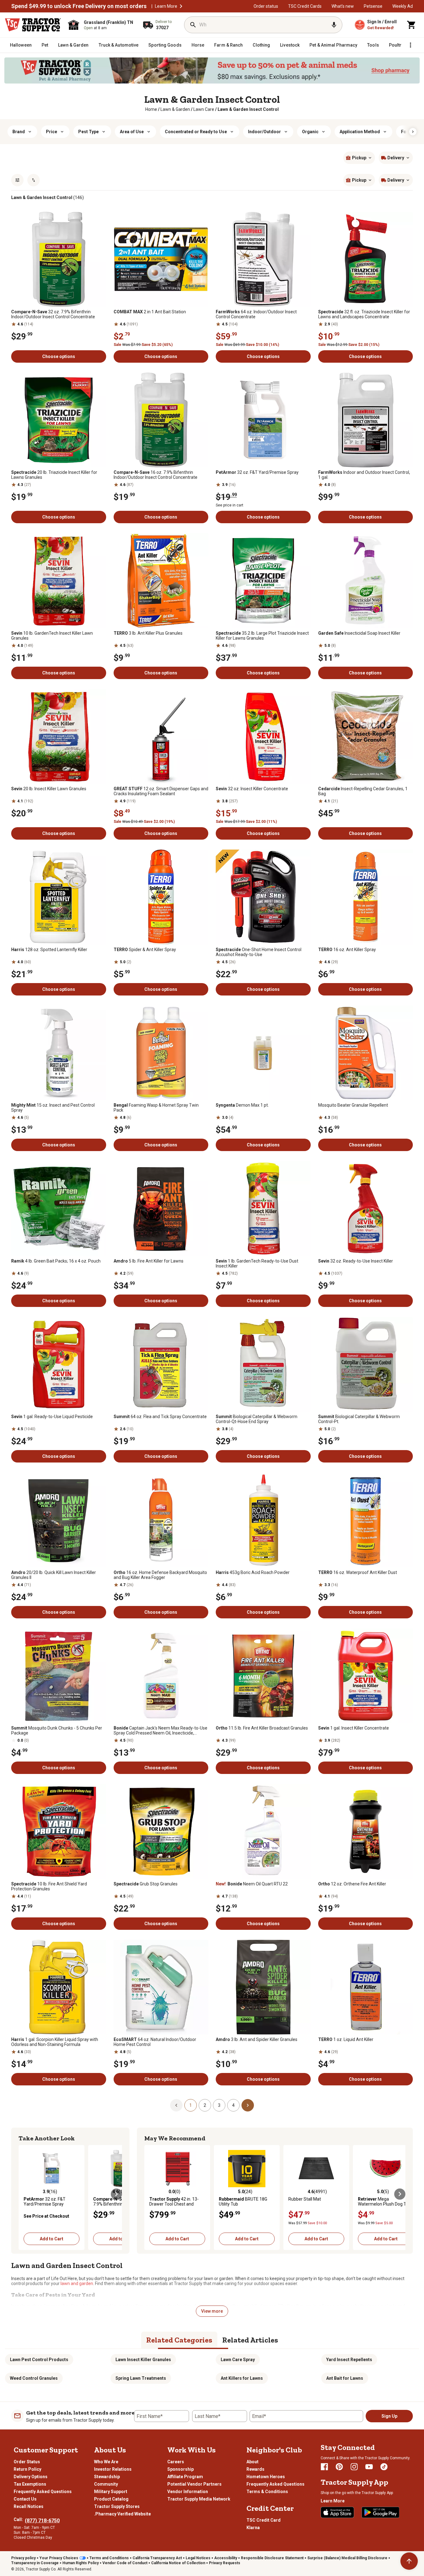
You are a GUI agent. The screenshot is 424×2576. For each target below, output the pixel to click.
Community (106, 2484)
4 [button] (233, 2105)
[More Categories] (410, 45)
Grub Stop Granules (146, 1884)
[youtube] (369, 2467)
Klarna (253, 2528)
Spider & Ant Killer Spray (145, 950)
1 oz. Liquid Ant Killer (346, 2039)
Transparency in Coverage (35, 2563)
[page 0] (176, 2105)
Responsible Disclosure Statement (272, 2558)
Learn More (166, 6)
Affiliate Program (185, 2477)
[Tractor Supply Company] (33, 25)
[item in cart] (412, 25)
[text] (248, 109)
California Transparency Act (157, 2558)
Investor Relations (113, 2469)
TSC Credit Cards (305, 6)
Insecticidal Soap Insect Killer (359, 633)
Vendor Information (188, 2492)
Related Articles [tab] (250, 2340)
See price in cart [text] (230, 505)
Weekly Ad (403, 6)
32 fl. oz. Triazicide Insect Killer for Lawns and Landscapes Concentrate (364, 314)
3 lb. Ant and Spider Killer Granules (257, 2039)
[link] (151, 109)
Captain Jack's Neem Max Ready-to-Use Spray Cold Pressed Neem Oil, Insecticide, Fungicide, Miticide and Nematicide (160, 1730)
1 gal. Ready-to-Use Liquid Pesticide (52, 1417)
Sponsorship (180, 2469)
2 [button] (205, 2105)
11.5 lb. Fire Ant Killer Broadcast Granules (262, 1728)
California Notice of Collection (178, 2563)
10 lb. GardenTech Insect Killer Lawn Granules (52, 636)
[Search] (193, 25)
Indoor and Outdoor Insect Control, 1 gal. (364, 475)
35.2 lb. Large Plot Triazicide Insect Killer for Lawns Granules (262, 636)
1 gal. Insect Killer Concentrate (354, 1728)
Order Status (27, 2462)
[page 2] (248, 2105)
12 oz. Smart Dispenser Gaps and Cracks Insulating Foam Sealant (161, 791)
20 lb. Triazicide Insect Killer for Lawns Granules (54, 475)
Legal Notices (198, 2558)
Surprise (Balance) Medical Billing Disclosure (347, 2558)
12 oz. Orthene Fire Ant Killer (352, 1884)
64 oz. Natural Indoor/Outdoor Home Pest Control (155, 2042)
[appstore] (337, 2512)
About (253, 2462)
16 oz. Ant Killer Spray (347, 950)
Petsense (373, 6)
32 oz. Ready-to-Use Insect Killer (356, 1261)
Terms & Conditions (267, 2492)
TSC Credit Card (264, 2520)
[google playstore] (381, 2512)
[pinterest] (339, 2467)
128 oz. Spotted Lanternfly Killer (49, 950)
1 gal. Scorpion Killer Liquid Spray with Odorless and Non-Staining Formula (55, 2042)
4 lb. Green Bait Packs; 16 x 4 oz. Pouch (56, 1261)
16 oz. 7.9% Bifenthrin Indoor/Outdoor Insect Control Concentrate (156, 475)
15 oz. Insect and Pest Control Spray (53, 1108)
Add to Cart (52, 2239)
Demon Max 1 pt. (242, 1105)
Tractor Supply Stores (117, 2506)
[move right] (116, 2194)
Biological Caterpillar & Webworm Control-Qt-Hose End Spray (257, 1419)
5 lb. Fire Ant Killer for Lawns (149, 1261)
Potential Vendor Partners (194, 2484)
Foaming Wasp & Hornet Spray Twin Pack (156, 1108)
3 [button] (219, 2105)
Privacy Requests (225, 2563)
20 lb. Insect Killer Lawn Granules (49, 789)
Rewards (255, 2469)
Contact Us (25, 2499)
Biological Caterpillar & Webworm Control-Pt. (359, 1419)
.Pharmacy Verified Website (122, 2514)
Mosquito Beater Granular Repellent (353, 1105)
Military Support (111, 2492)
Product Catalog (111, 2499)
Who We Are (106, 2462)
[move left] (24, 2194)
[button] (181, 6)
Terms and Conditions (109, 2558)
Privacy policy (23, 2558)
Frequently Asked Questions (43, 2492)
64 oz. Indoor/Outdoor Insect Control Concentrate (256, 314)
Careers (176, 2462)
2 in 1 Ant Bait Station (150, 312)
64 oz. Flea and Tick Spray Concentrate (160, 1417)
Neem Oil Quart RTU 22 (252, 1884)
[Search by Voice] (334, 25)
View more (212, 2311)
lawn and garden (77, 2283)
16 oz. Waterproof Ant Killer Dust (358, 1572)
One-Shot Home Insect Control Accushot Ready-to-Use (259, 952)
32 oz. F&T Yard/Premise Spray (257, 472)
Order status (266, 6)
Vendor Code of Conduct (125, 2563)
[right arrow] (413, 132)
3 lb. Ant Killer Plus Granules (148, 633)
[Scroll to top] (409, 2561)
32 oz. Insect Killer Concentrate (252, 789)
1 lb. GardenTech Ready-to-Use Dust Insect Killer (257, 1263)
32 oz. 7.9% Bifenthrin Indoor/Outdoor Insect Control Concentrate (53, 314)
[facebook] (324, 2467)
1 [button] (191, 2105)
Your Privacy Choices (59, 2558)
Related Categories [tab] (179, 2340)
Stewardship (107, 2477)
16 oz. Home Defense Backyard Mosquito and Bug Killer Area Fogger (160, 1575)
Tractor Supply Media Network (199, 2499)
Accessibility (226, 2558)
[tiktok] (384, 2467)
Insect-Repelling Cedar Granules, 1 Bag (363, 791)
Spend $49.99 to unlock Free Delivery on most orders (79, 6)
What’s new (343, 6)
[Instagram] (354, 2467)
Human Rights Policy (81, 2563)
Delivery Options (31, 2477)
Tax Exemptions (30, 2484)
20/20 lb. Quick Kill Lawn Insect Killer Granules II (54, 1575)
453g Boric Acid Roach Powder (253, 1572)
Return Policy (27, 2469)
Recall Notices (29, 2506)
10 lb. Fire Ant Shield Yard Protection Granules (49, 1886)
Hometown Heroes (266, 2477)
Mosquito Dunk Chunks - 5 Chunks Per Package (57, 1730)
